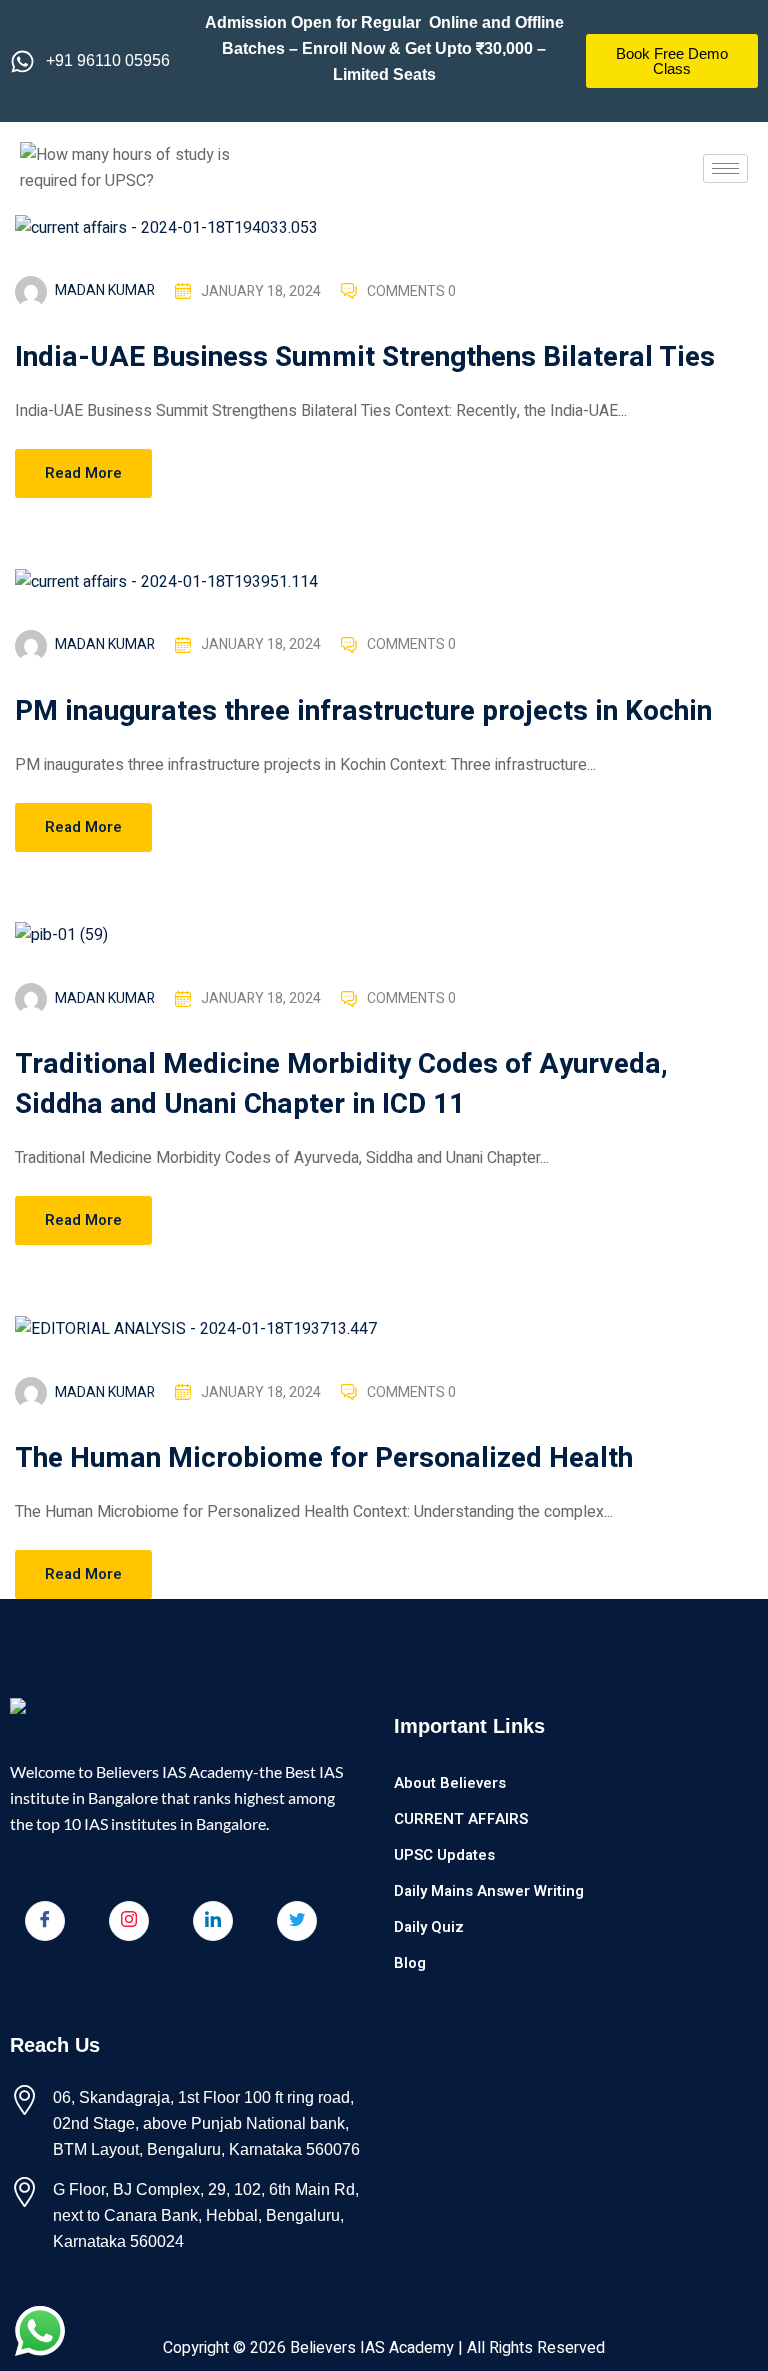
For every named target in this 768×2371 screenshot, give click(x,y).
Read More (83, 473)
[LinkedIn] (213, 1921)
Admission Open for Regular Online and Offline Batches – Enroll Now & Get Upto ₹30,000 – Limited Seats (384, 48)
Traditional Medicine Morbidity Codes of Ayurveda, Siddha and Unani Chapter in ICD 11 (341, 1084)
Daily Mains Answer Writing (489, 1891)
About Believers (450, 1783)
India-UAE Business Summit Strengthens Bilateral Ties (365, 357)
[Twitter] (297, 1921)
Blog (410, 1963)
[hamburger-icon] (725, 168)
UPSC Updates (444, 1855)
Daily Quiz (429, 1927)
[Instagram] (129, 1921)
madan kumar (105, 290)
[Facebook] (45, 1921)
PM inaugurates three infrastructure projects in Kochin (363, 711)
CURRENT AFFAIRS (461, 1819)
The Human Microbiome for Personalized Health (324, 1458)
